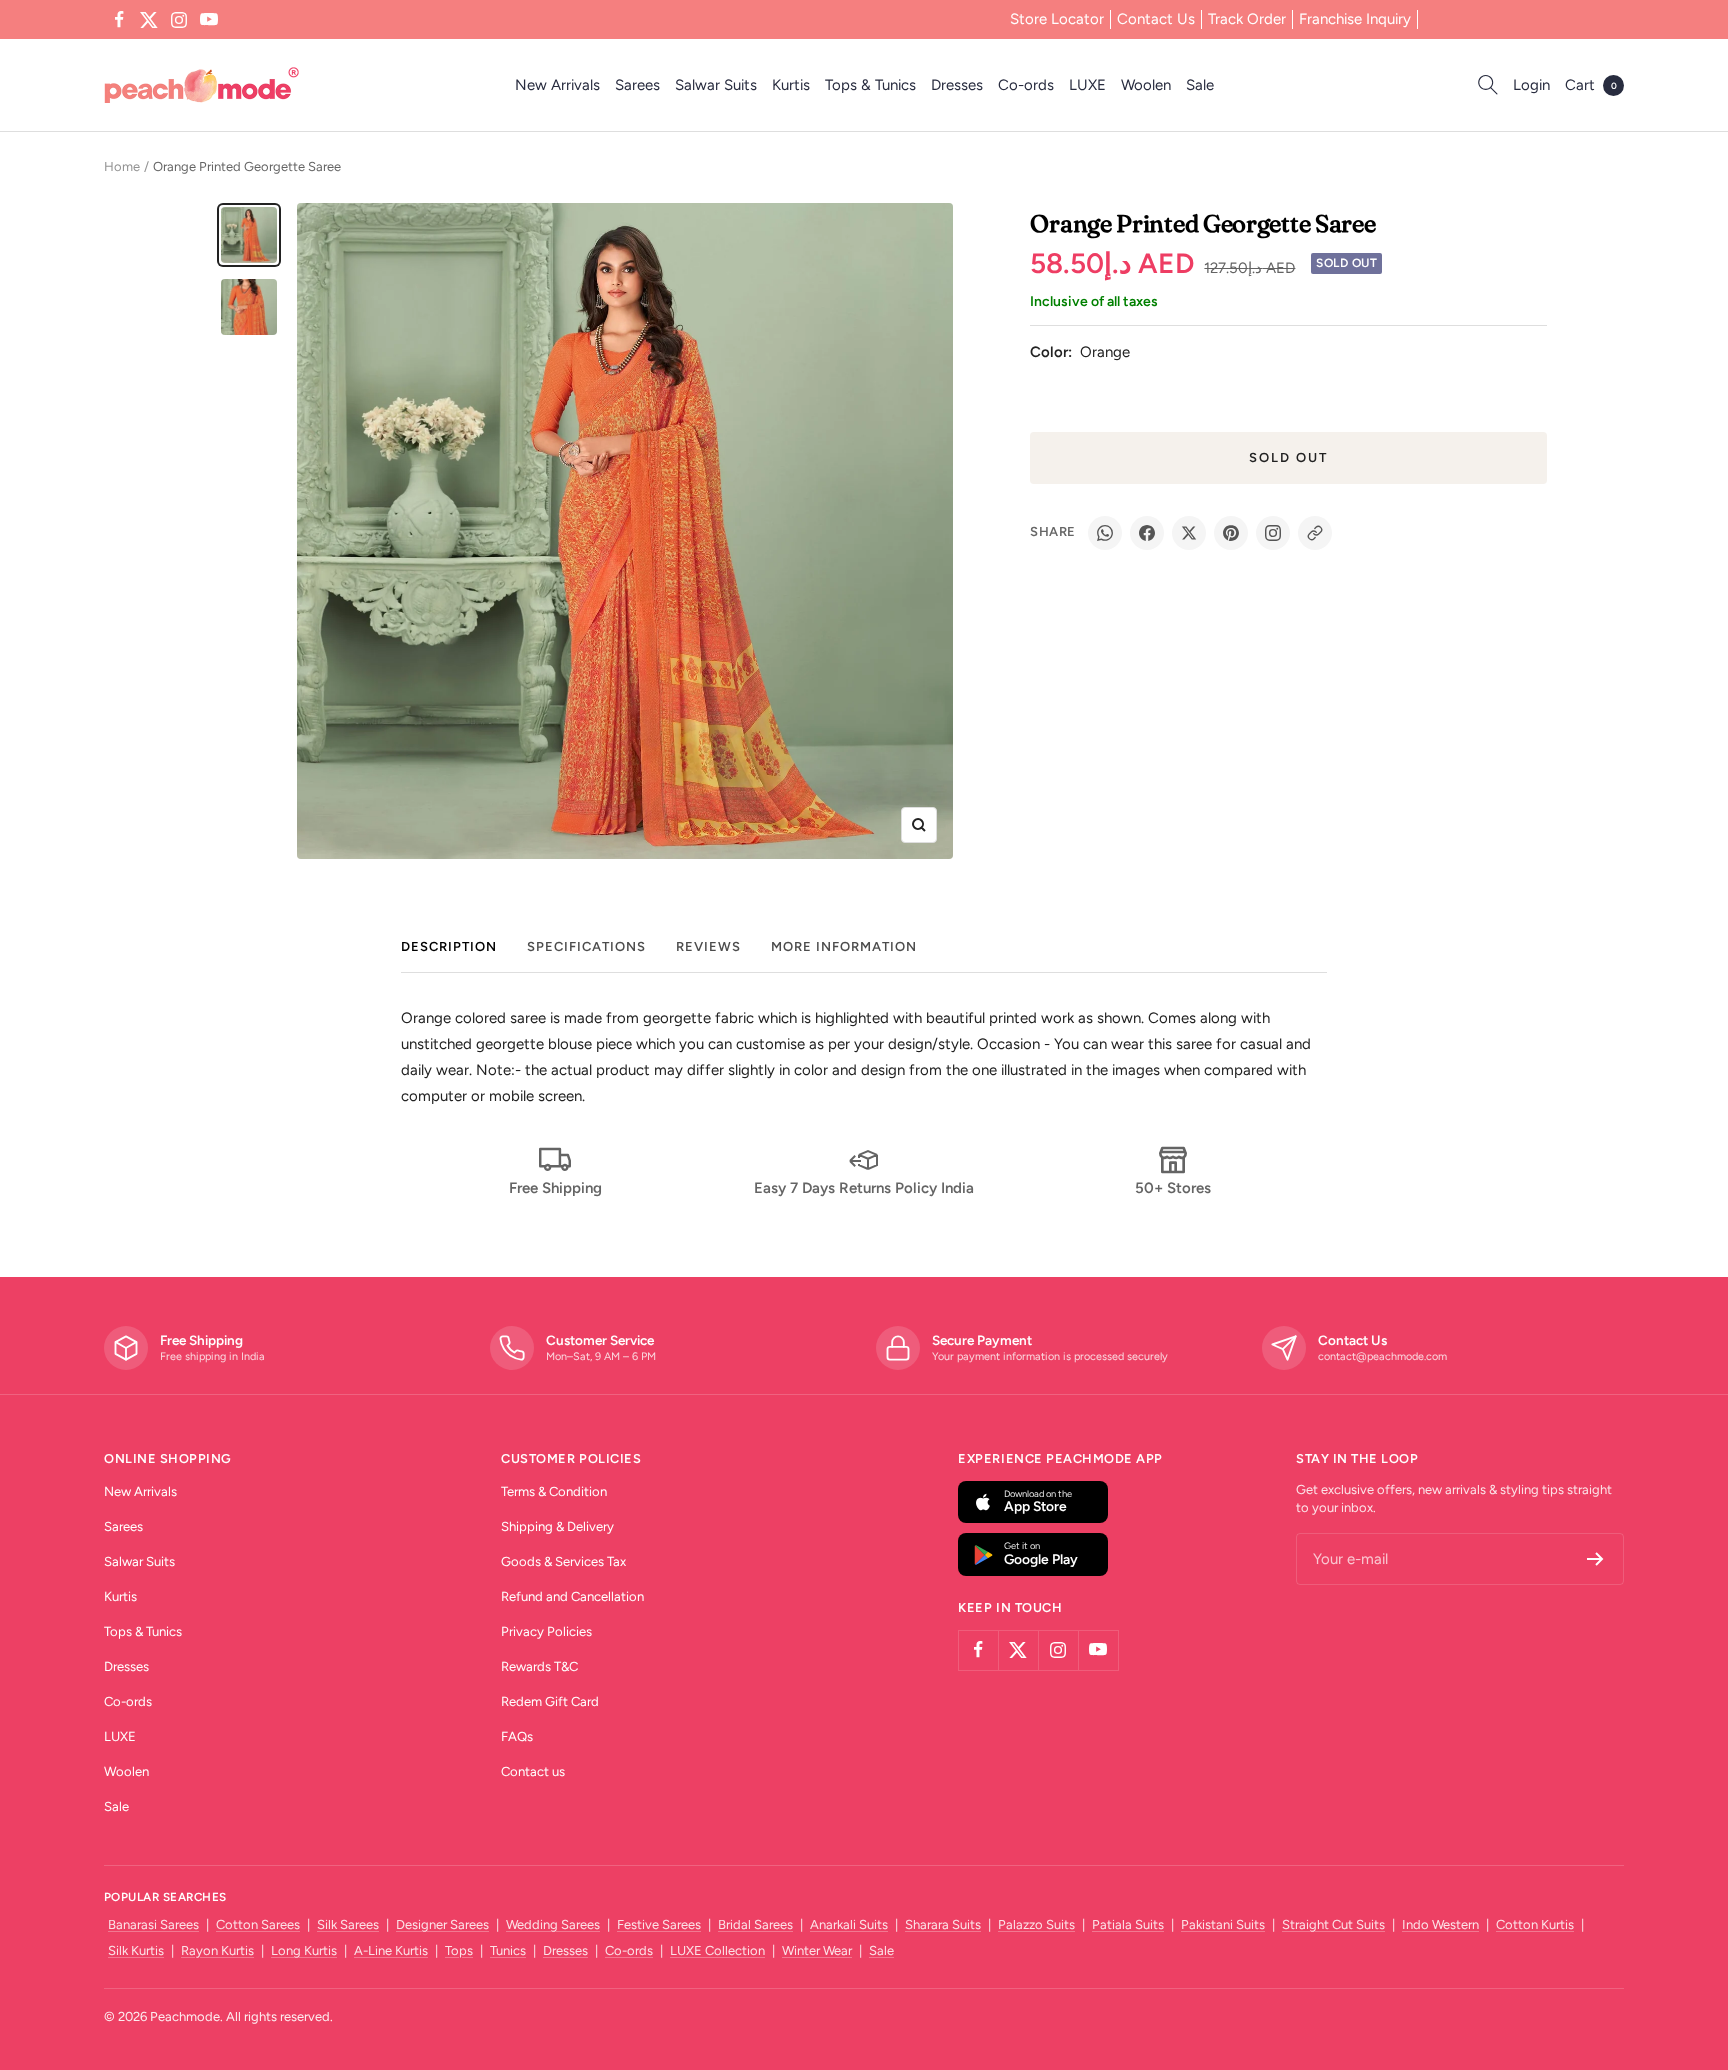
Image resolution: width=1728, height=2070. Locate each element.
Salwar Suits (716, 85)
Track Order (1247, 19)
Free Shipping (555, 1188)
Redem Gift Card (550, 1701)
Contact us (533, 1771)
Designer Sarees (442, 1924)
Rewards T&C (539, 1666)
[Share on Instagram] (1273, 533)
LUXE (1087, 85)
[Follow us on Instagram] (179, 20)
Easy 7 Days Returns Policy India (864, 1188)
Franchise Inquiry (1355, 19)
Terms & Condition (554, 1491)
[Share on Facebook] (1147, 533)
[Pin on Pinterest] (1231, 533)
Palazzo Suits (1036, 1924)
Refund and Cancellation (572, 1596)
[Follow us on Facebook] (119, 20)
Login (1531, 85)
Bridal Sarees (755, 1924)
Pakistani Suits (1223, 1924)
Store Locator (1057, 19)
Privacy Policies (546, 1631)
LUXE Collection (717, 1950)
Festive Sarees (659, 1924)
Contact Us (1156, 19)
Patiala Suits (1128, 1924)
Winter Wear (817, 1950)
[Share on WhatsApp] (1105, 533)
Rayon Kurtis (217, 1950)
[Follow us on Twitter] (149, 20)
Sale (1200, 85)
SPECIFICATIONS (586, 946)
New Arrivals (557, 85)
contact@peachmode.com (1382, 1356)
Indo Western (1440, 1924)
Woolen (1146, 85)
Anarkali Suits (849, 1924)
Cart (1591, 85)
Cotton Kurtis (1535, 1924)
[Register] (1595, 1559)
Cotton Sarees (258, 1924)
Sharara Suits (943, 1924)
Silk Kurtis (136, 1950)
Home (122, 166)
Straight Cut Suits (1333, 1924)
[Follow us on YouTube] (209, 20)
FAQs (517, 1736)
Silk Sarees (348, 1924)
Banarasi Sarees (153, 1924)
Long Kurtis (304, 1950)
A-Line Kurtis (391, 1950)
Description (449, 946)
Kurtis (791, 85)
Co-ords (1026, 85)
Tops (459, 1950)
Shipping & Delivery (557, 1526)
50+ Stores (1173, 1188)
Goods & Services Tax (563, 1561)
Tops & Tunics (870, 85)
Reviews (708, 946)
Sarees (637, 85)
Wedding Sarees (553, 1924)
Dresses (957, 85)
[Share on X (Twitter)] (1189, 533)
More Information (844, 946)
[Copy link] (1315, 533)
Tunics (508, 1950)
